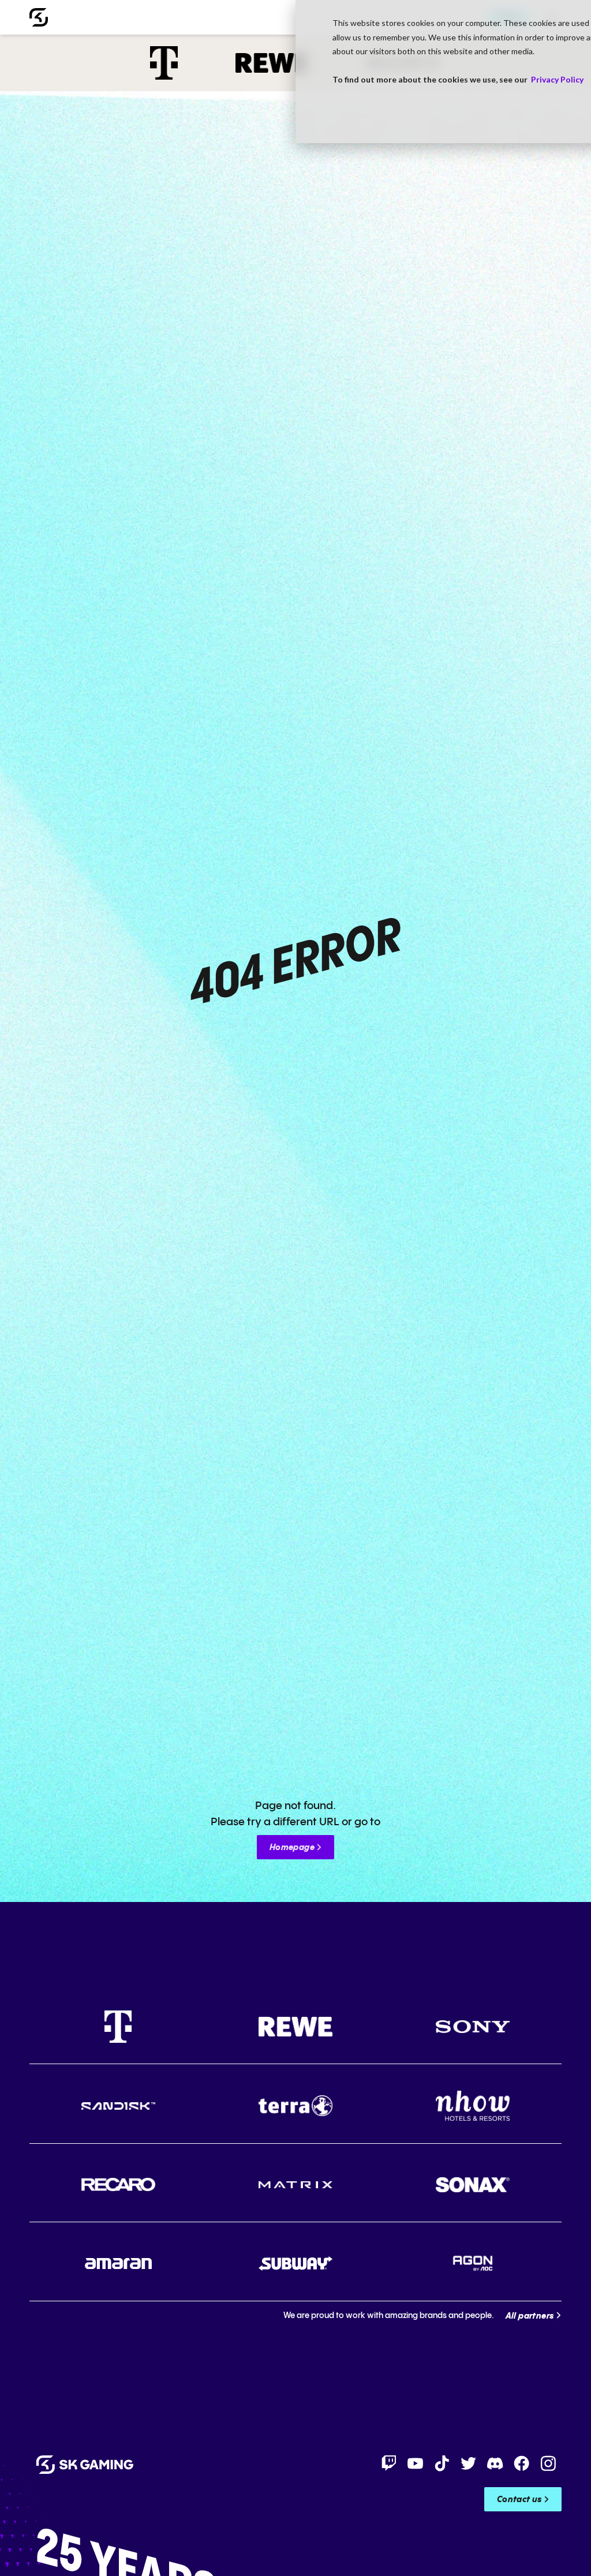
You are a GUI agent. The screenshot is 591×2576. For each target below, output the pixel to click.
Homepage (292, 1848)
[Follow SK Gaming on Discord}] (495, 2463)
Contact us (519, 2500)
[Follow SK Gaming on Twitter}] (469, 2463)
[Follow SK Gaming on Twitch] (389, 2463)
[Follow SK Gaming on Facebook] (522, 2463)
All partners (530, 2316)
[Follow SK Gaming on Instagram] (548, 2463)
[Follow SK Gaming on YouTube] (416, 2463)
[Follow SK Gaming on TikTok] (442, 2463)
